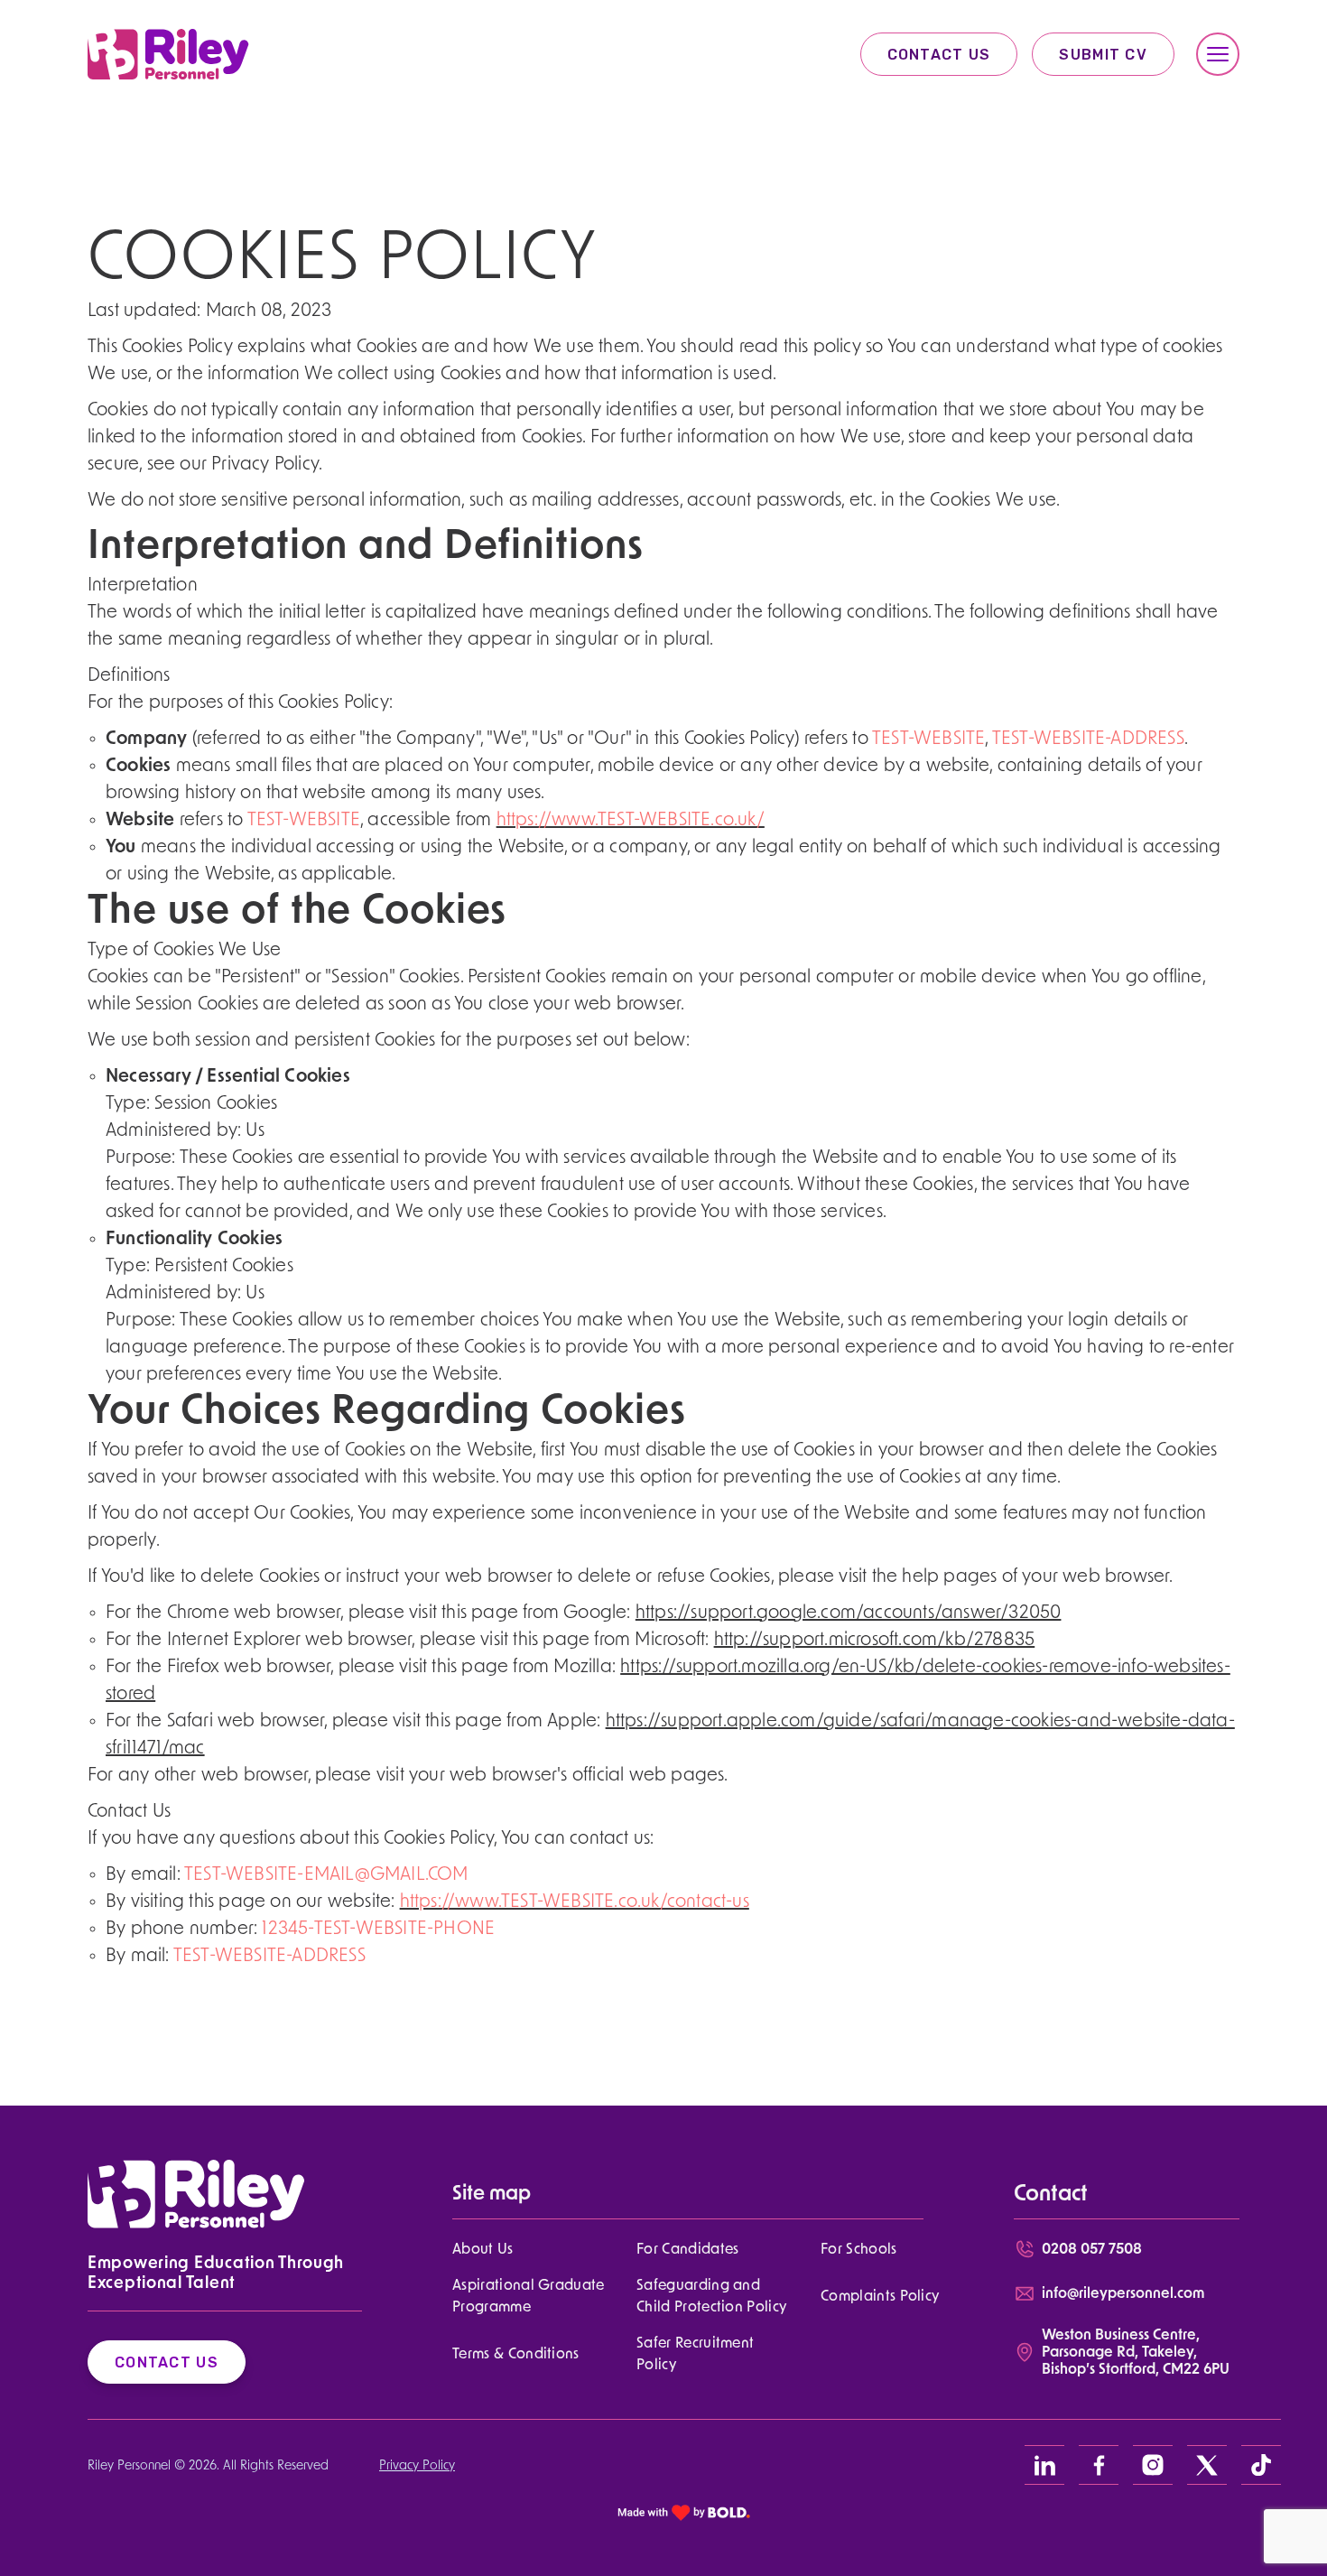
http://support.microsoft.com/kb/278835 (875, 1641)
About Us (483, 2250)
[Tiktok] (1261, 2465)
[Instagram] (1153, 2465)
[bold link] (684, 2512)
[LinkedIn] (1044, 2465)
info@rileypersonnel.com (1123, 2294)
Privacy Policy (417, 2466)
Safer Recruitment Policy (695, 2355)
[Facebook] (1099, 2465)
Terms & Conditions (516, 2355)
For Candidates (687, 2250)
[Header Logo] (168, 54)
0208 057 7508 (1092, 2250)
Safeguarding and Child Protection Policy (711, 2297)
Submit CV (1103, 55)
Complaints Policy (880, 2297)
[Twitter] (1207, 2465)
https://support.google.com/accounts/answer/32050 (849, 1613)
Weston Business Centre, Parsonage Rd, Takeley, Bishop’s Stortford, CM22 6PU (1136, 2353)
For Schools (859, 2250)
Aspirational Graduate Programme (529, 2297)
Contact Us (939, 55)
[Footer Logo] (196, 2194)
